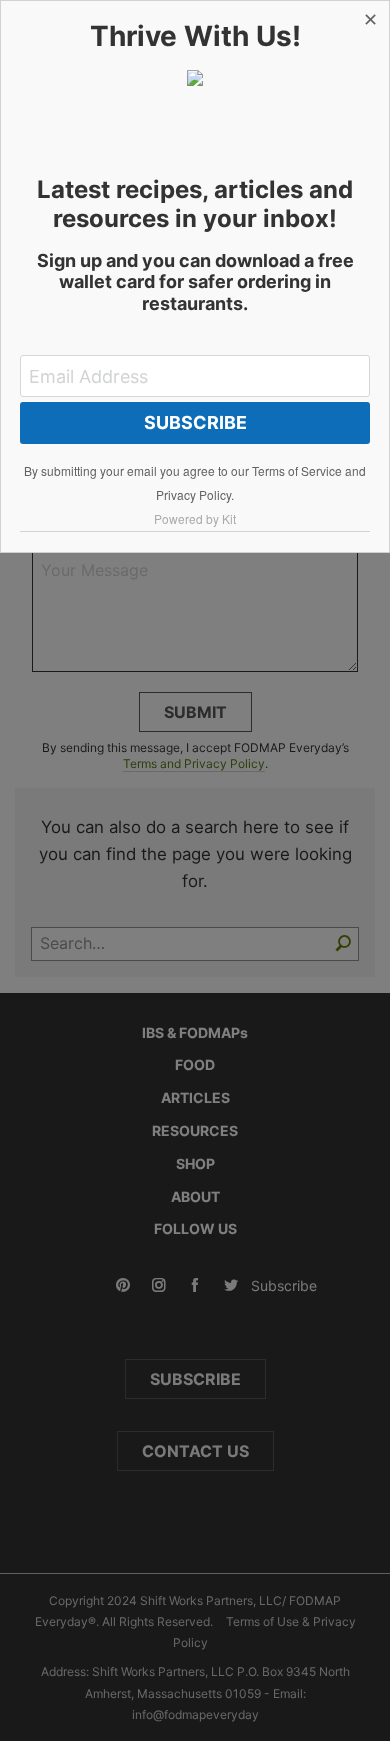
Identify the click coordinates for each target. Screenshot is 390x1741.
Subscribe (195, 422)
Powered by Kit (195, 518)
